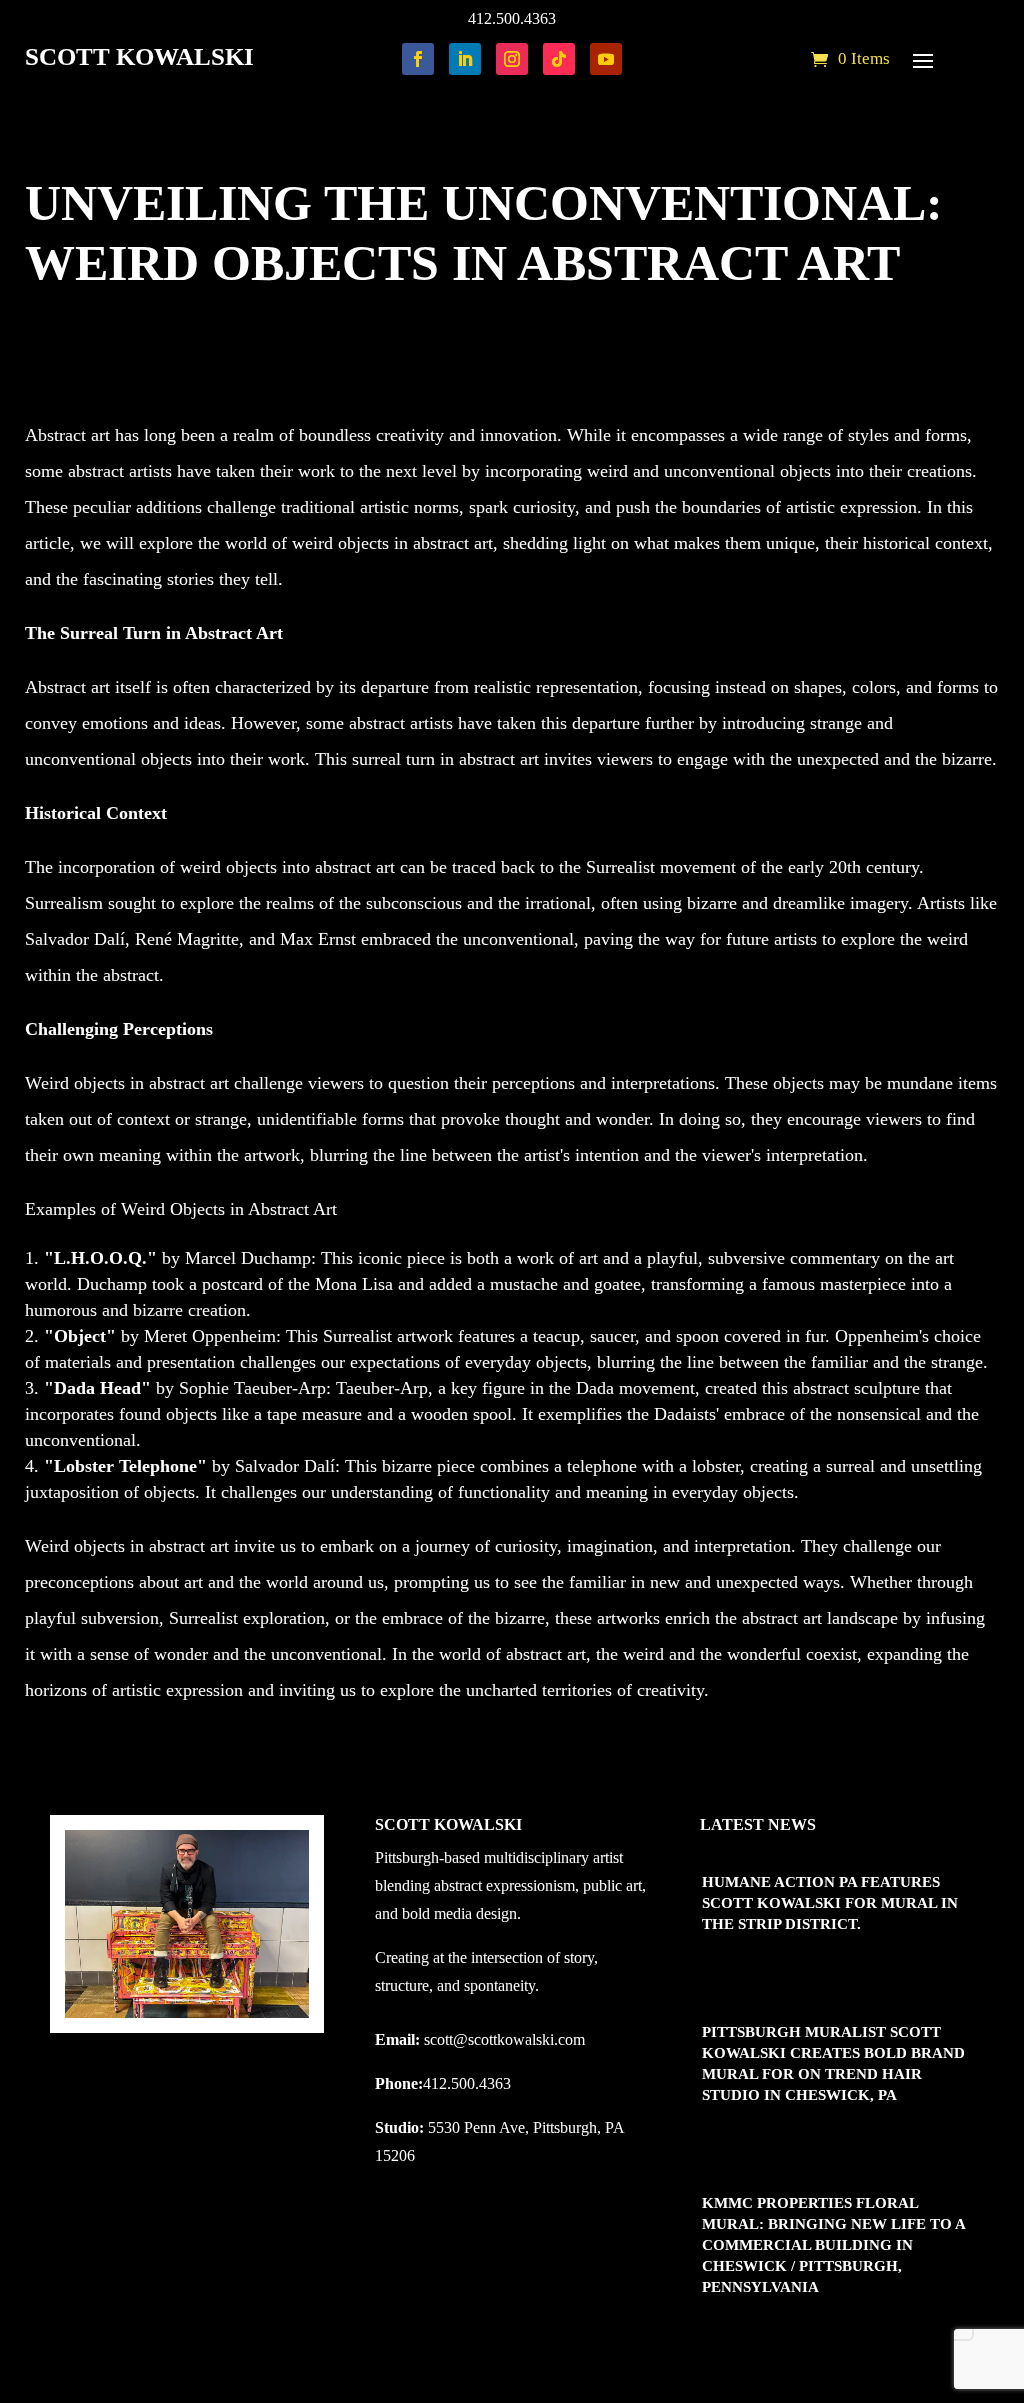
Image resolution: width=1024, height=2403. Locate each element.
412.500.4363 (512, 18)
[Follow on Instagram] (512, 59)
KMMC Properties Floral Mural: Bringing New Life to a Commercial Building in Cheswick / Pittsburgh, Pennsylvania (833, 2245)
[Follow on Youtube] (606, 59)
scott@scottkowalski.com (504, 2039)
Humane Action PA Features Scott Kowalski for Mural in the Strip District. (830, 1903)
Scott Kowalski (103, 321)
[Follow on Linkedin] (465, 59)
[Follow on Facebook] (418, 59)
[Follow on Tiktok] (559, 59)
